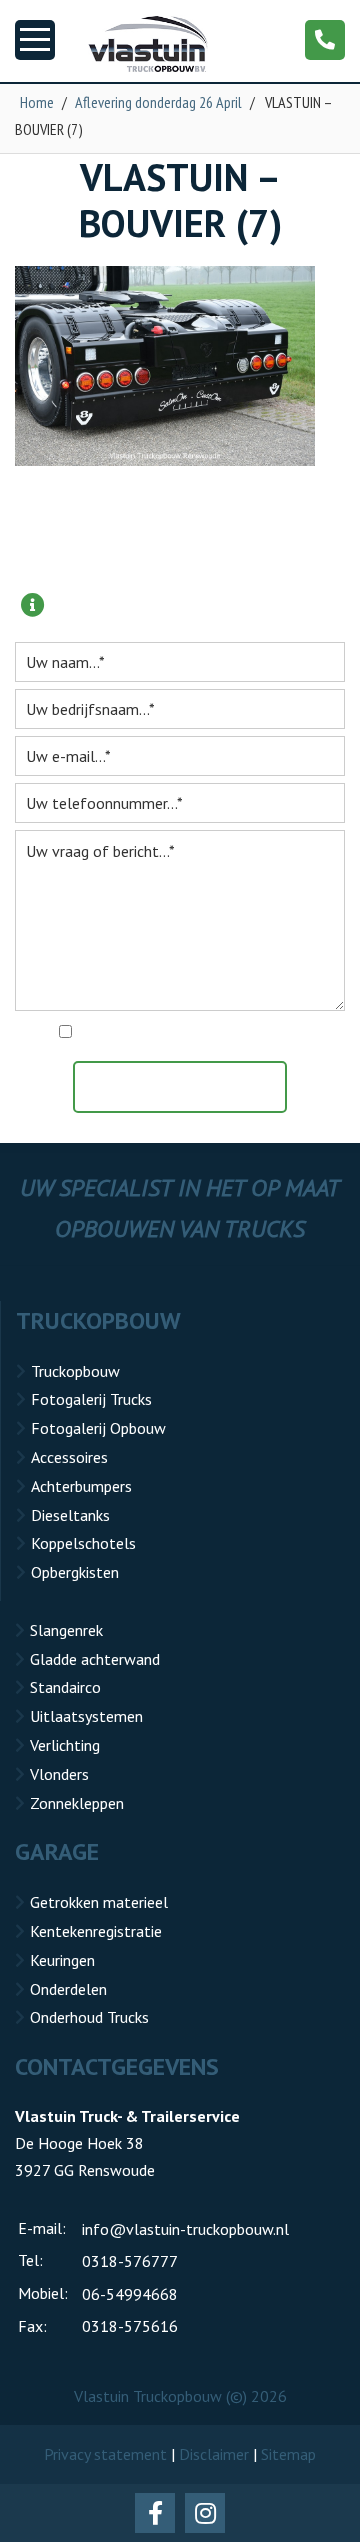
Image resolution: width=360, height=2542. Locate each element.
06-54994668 (130, 2294)
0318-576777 (130, 2261)
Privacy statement (105, 2454)
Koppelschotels (83, 1543)
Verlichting (65, 1745)
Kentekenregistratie (96, 1931)
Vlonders (59, 1774)
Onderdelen (68, 1989)
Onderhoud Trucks (89, 2017)
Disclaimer (214, 2454)
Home (37, 102)
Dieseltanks (70, 1515)
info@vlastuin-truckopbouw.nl (185, 2229)
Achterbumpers (81, 1486)
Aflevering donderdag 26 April (158, 102)
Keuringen (62, 1960)
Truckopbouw (75, 1371)
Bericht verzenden (190, 1087)
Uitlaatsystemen (86, 1716)
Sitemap (288, 2454)
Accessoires (69, 1457)
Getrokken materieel (99, 1902)
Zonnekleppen (77, 1803)
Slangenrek (66, 1630)
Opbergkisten (75, 1572)
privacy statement (266, 1033)
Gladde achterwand (95, 1659)
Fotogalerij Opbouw (98, 1428)
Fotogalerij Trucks (91, 1399)
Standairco (65, 1687)
